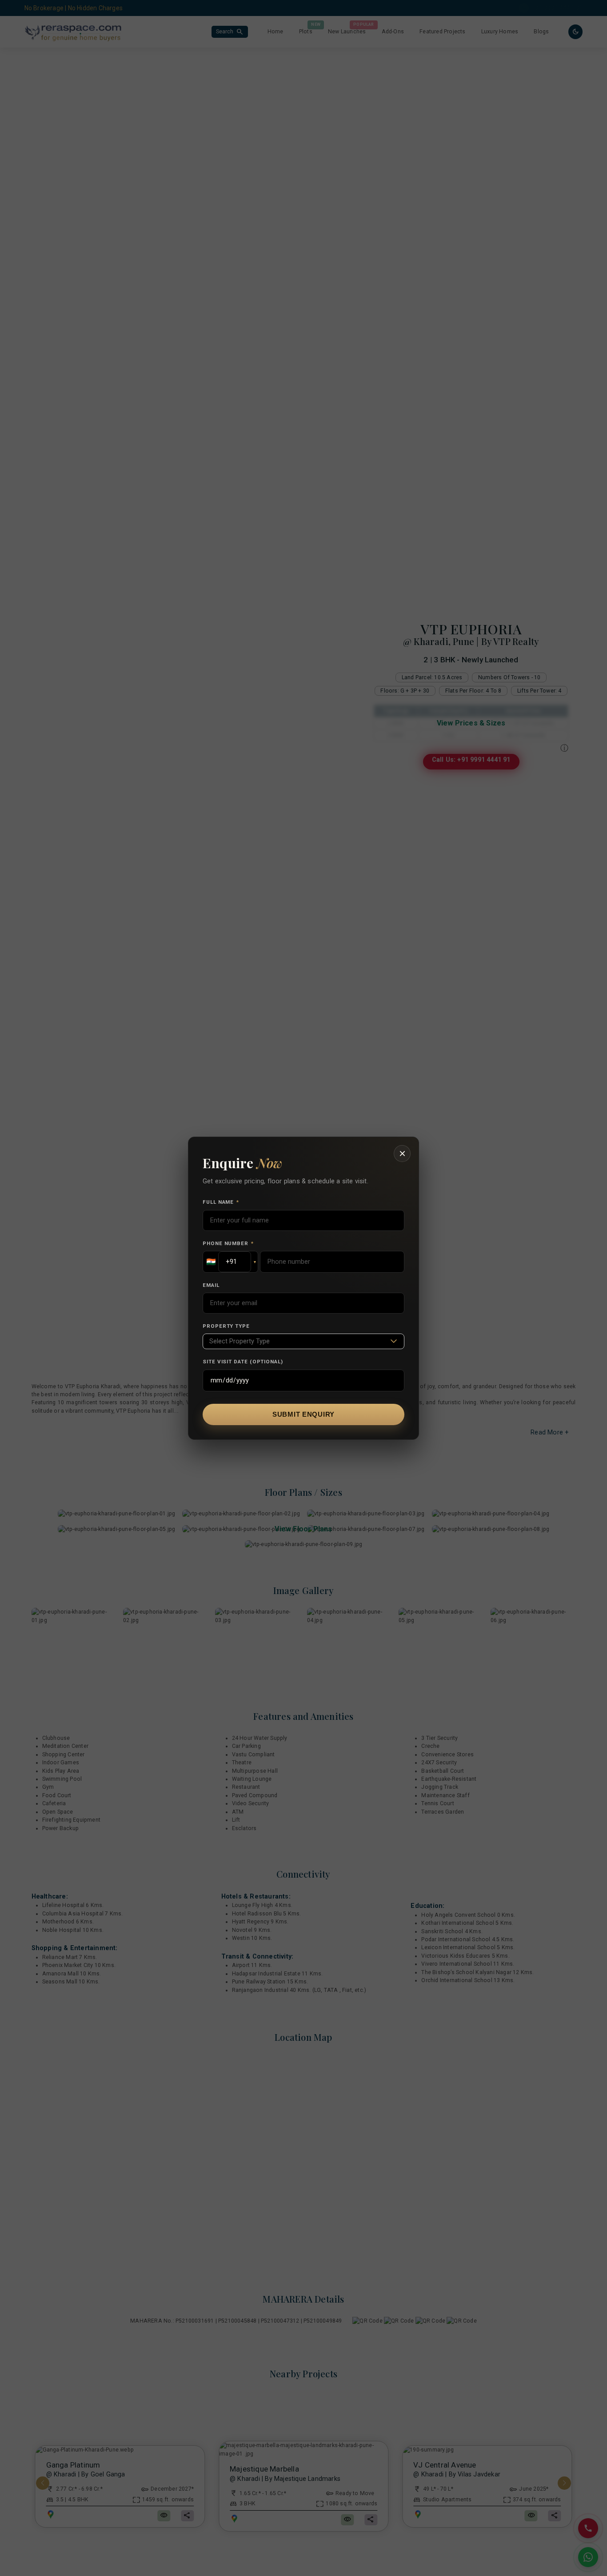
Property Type (226, 1326)
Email (211, 1285)
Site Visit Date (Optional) (243, 1362)
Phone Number (228, 1243)
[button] (230, 1262)
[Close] (402, 1154)
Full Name (221, 1202)
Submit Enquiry (303, 1414)
